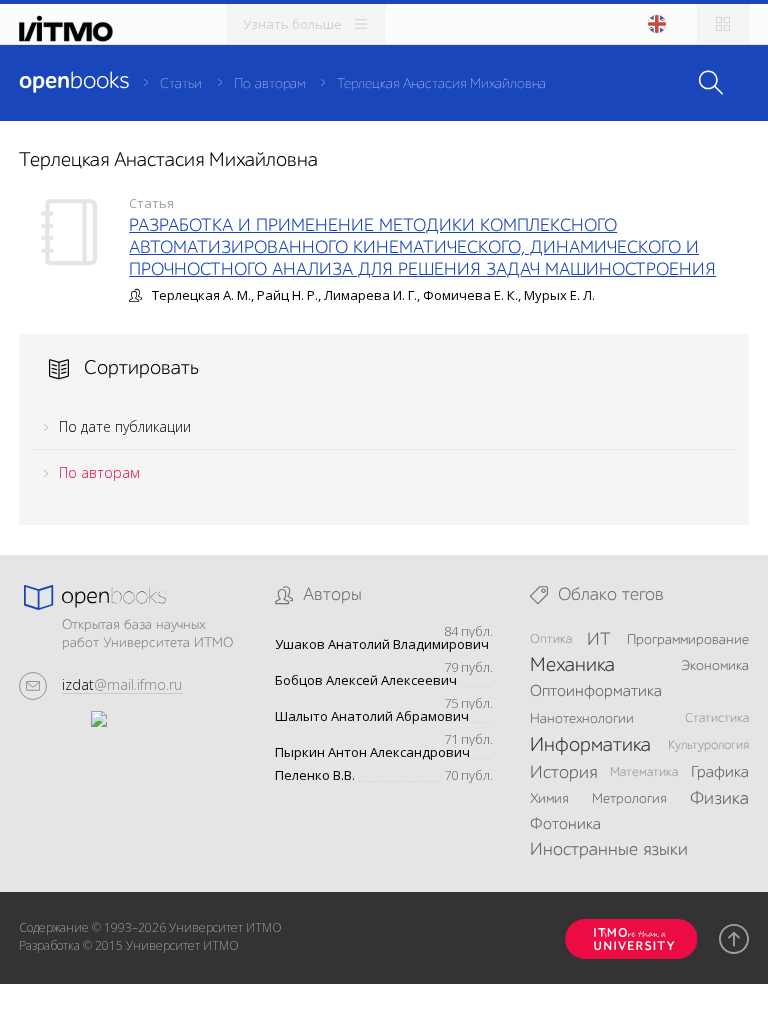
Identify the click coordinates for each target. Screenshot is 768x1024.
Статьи (181, 84)
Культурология (708, 745)
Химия (549, 799)
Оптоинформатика (596, 692)
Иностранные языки (609, 850)
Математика (644, 772)
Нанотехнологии (582, 719)
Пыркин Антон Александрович (372, 752)
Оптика (551, 639)
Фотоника (565, 825)
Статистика (717, 718)
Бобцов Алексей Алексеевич (366, 680)
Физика (719, 799)
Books (74, 82)
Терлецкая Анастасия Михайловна (441, 84)
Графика (720, 773)
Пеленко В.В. (315, 775)
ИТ (599, 640)
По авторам (269, 84)
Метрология (629, 799)
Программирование (688, 640)
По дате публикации (125, 426)
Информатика (590, 746)
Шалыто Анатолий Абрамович (372, 716)
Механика (572, 666)
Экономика (715, 666)
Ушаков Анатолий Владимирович (382, 644)
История (563, 773)
